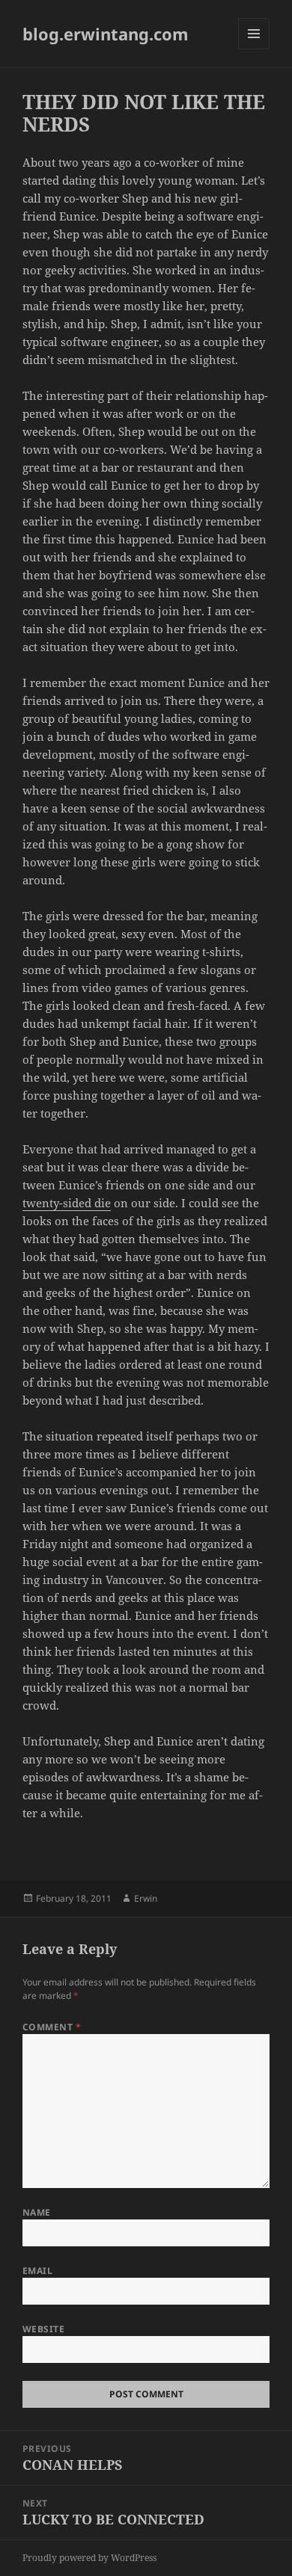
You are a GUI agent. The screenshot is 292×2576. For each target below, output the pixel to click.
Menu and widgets (254, 49)
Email (37, 2271)
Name (37, 2212)
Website (43, 2329)
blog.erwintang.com (106, 34)
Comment (52, 2027)
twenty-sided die (67, 1203)
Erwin (146, 1898)
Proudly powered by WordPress (89, 2558)
